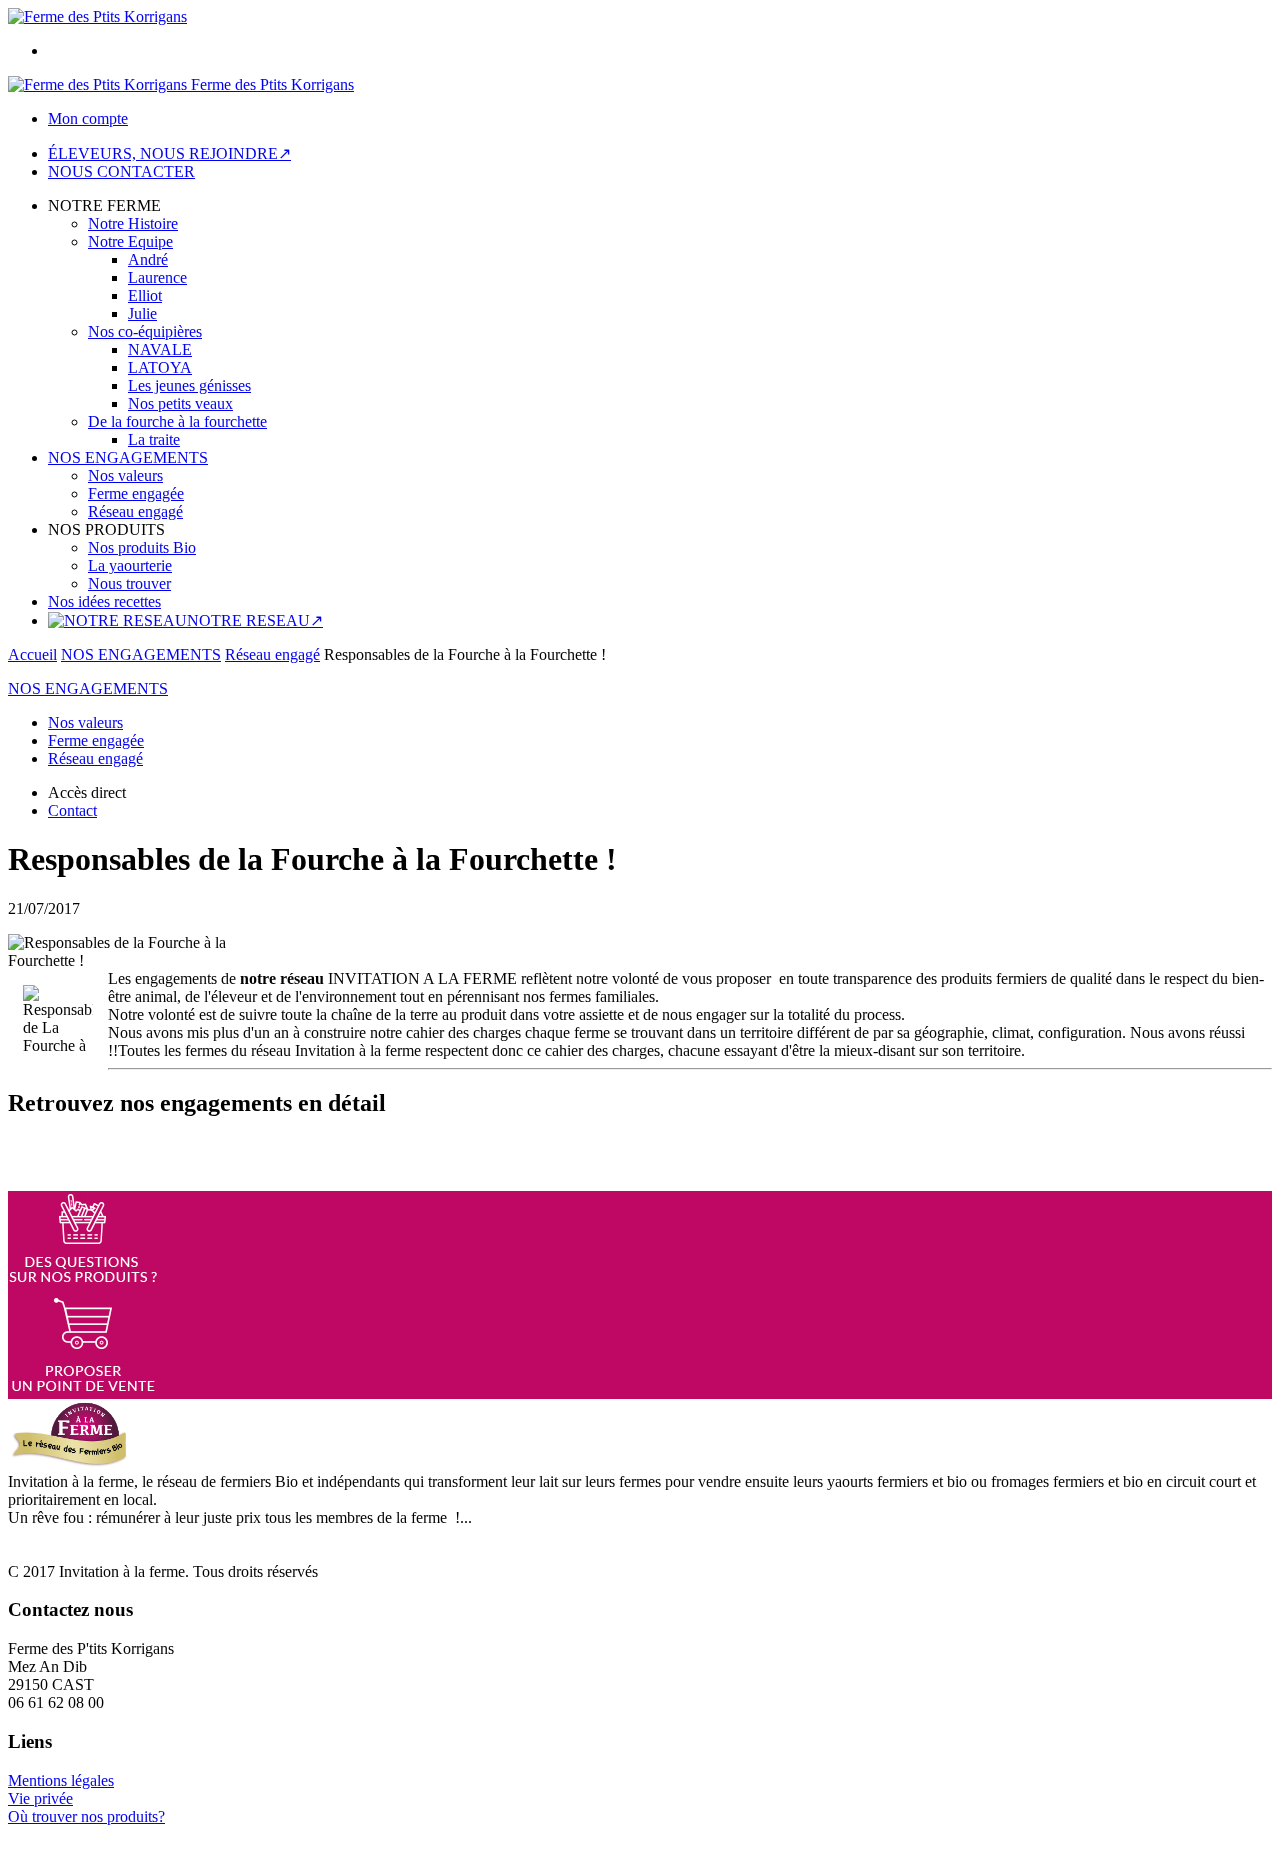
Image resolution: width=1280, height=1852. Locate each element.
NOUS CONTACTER (121, 171)
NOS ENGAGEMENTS (128, 457)
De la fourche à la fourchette (177, 421)
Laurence (157, 277)
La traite (154, 439)
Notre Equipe (130, 241)
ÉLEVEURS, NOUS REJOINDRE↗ (169, 153)
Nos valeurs (125, 475)
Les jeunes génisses (189, 385)
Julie (142, 313)
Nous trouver (129, 583)
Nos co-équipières (145, 331)
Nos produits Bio (142, 547)
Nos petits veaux (180, 403)
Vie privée (40, 1798)
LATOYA (160, 367)
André (148, 259)
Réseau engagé (135, 511)
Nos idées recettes (104, 601)
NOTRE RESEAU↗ (255, 620)
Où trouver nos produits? (86, 1816)
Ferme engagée (136, 493)
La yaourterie (130, 565)
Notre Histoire (133, 223)
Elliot (145, 295)
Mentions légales (61, 1780)
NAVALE (160, 349)
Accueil (32, 654)
